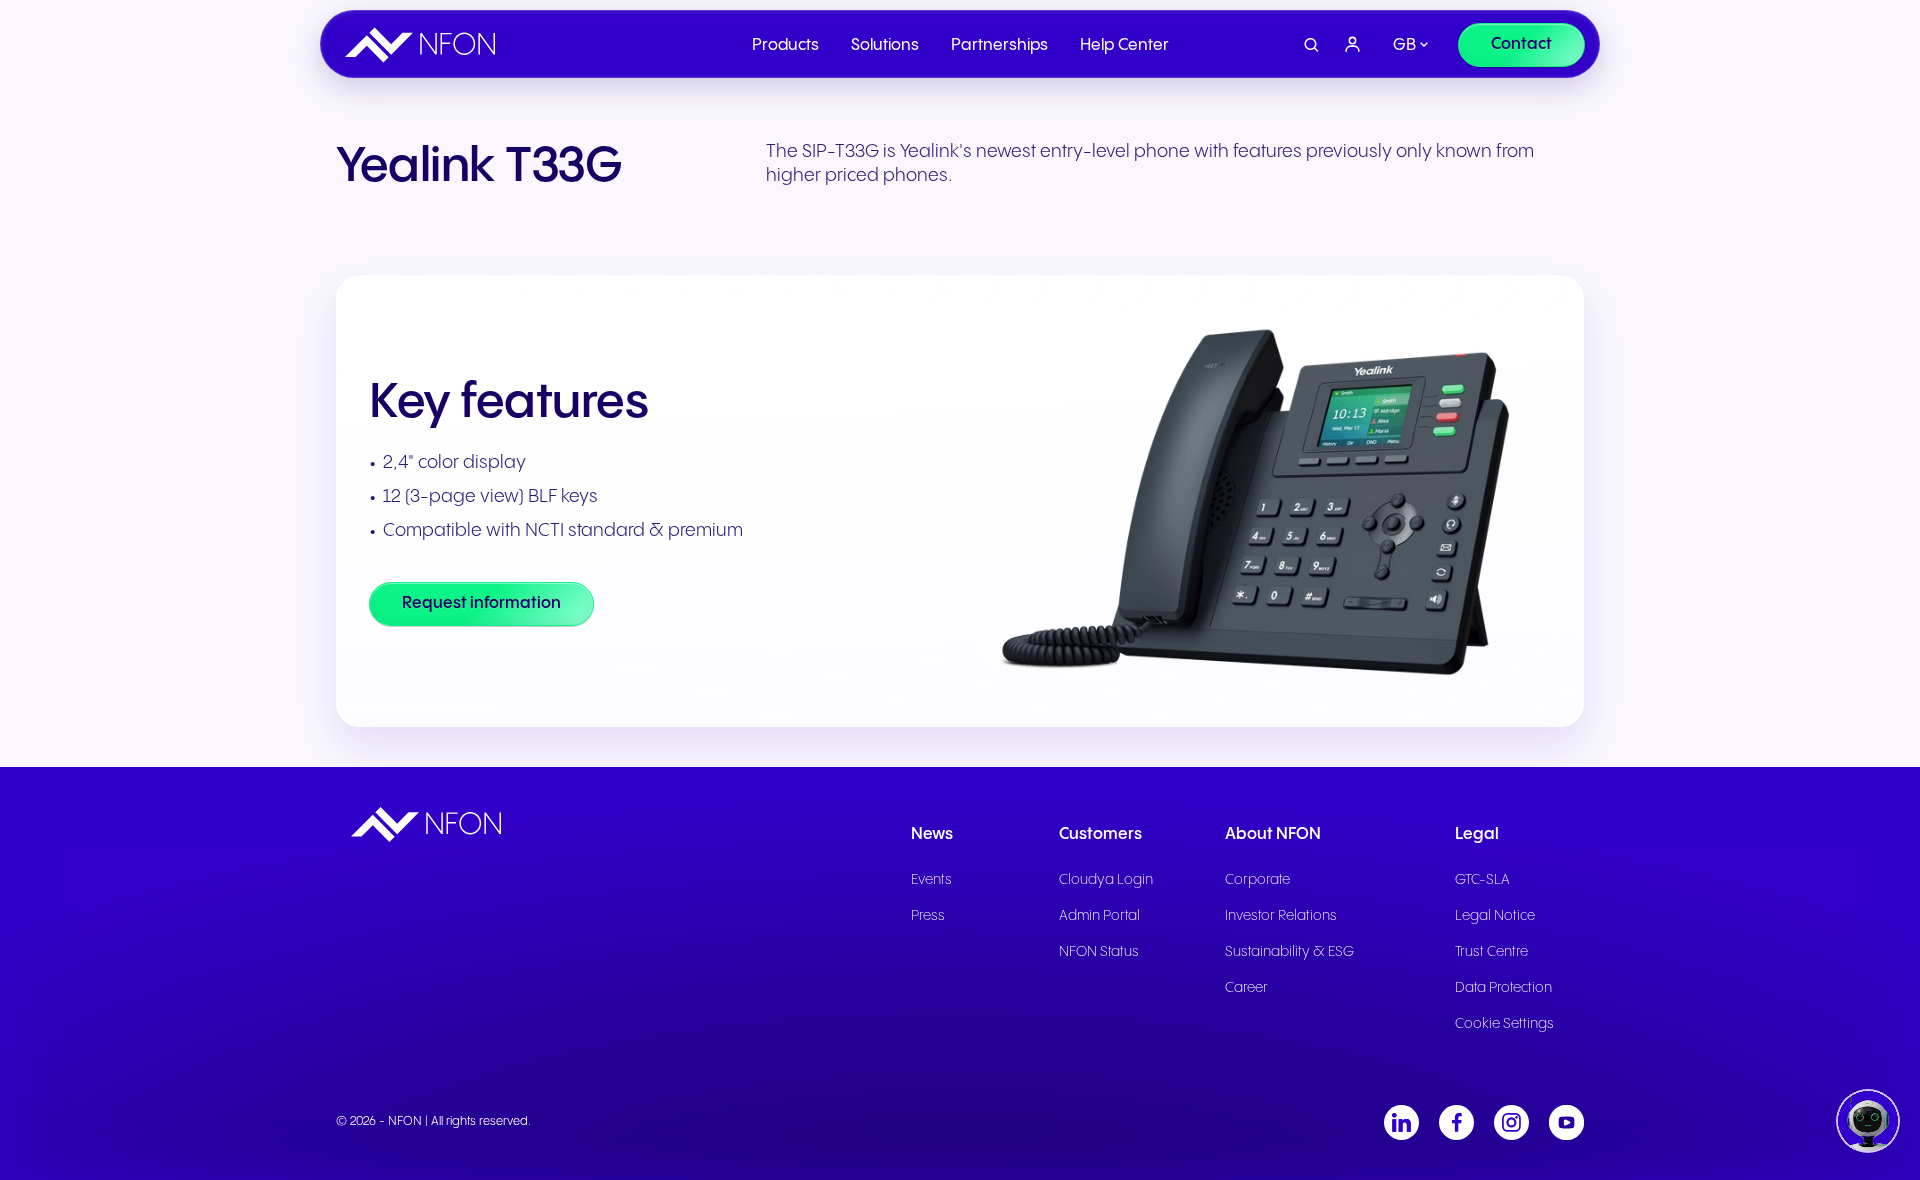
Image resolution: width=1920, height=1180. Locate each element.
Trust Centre (1491, 952)
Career (1246, 988)
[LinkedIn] (1401, 1122)
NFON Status (1099, 952)
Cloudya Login (1106, 880)
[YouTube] (1566, 1122)
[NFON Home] (425, 45)
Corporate (1257, 880)
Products (785, 45)
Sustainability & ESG (1289, 952)
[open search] (1311, 45)
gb (1404, 45)
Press (928, 916)
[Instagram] (1511, 1122)
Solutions (885, 45)
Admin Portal (1099, 916)
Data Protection (1503, 988)
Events (931, 880)
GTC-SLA (1482, 880)
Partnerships (999, 45)
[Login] (1353, 45)
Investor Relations (1281, 916)
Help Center (1124, 45)
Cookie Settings (1504, 1024)
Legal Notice (1495, 916)
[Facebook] (1456, 1122)
